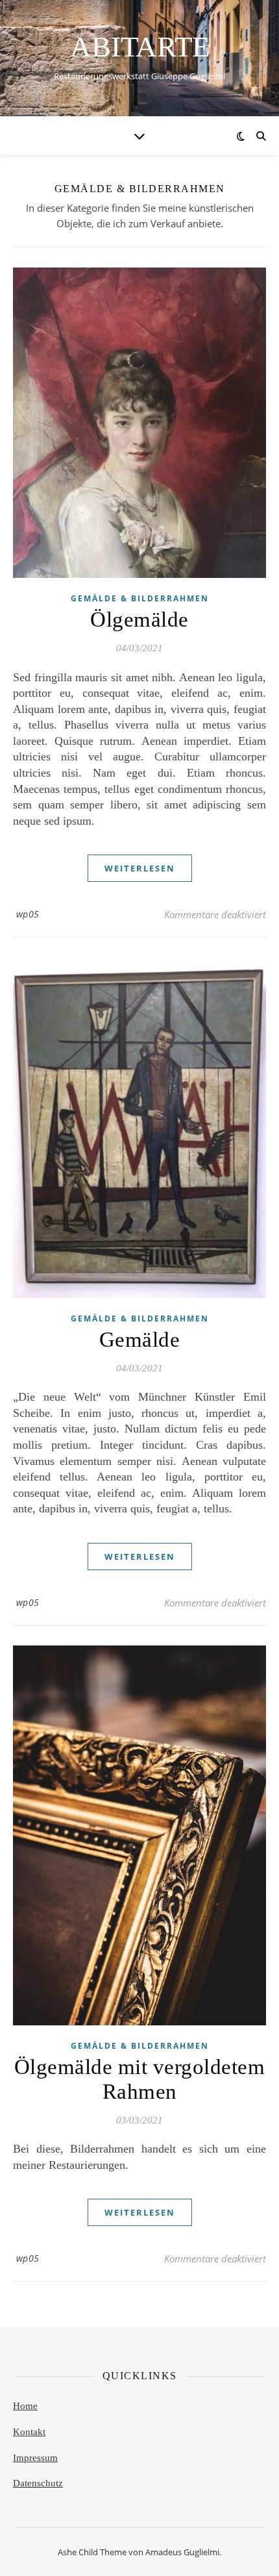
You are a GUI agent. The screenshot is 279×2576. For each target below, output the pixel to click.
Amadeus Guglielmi (182, 2552)
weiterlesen (140, 868)
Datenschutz (38, 2483)
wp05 (28, 914)
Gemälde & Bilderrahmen (140, 598)
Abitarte (140, 47)
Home (25, 2406)
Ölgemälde (139, 619)
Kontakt (29, 2432)
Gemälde (140, 1340)
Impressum (35, 2458)
